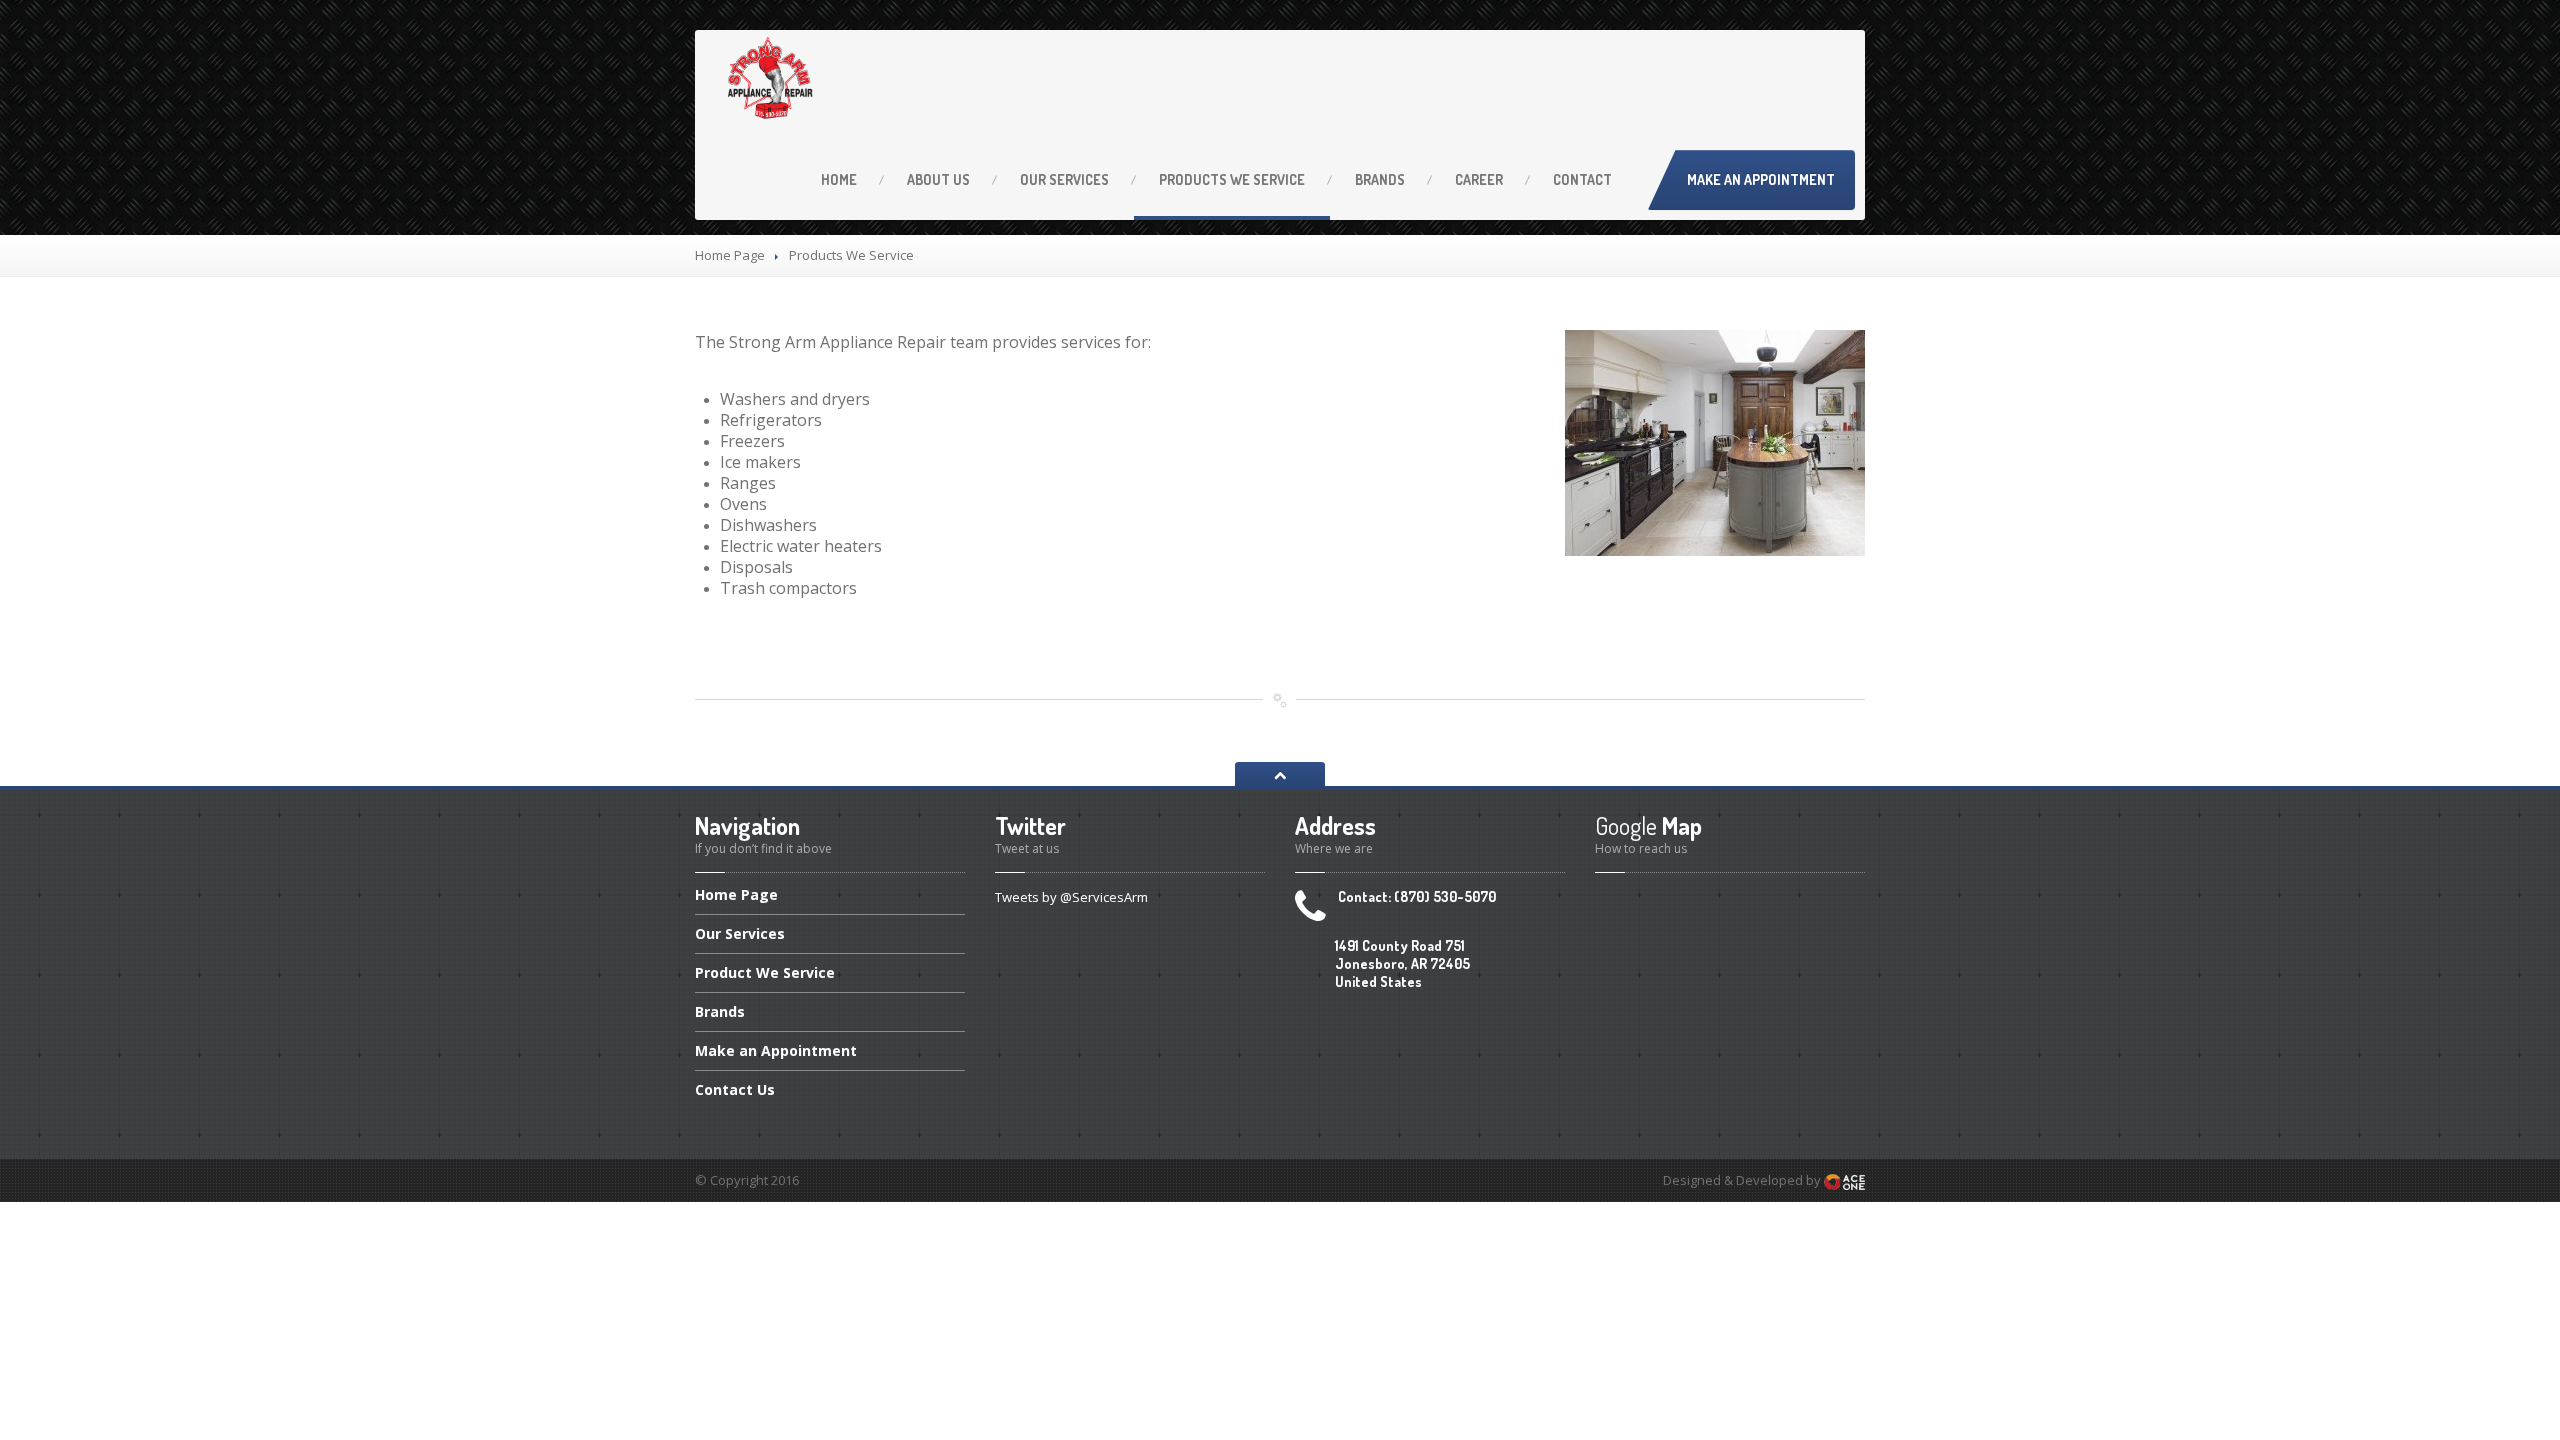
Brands (1380, 179)
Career (1479, 179)
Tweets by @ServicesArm (1071, 897)
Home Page (730, 255)
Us (938, 179)
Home (839, 179)
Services (1064, 179)
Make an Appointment (1761, 179)
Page (736, 896)
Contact (1582, 179)
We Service (1232, 179)
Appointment (776, 1050)
